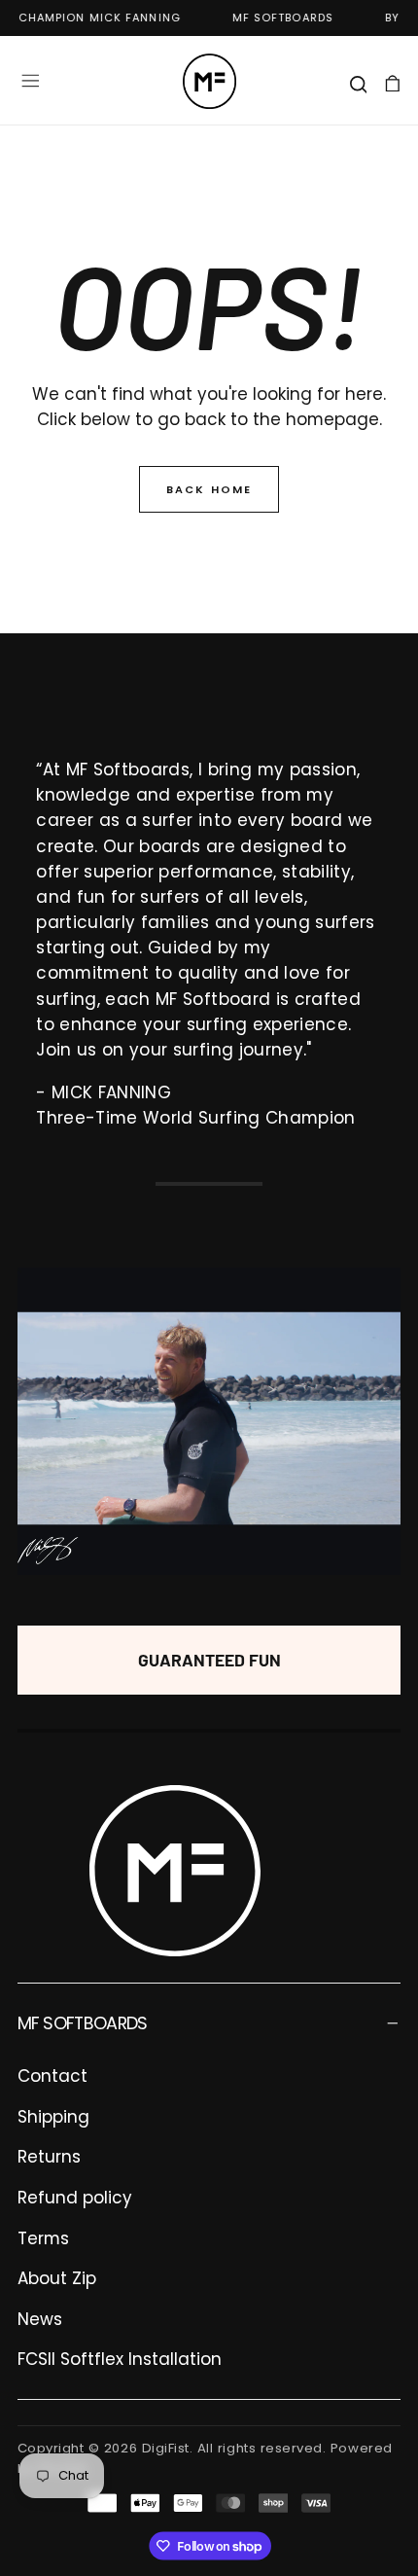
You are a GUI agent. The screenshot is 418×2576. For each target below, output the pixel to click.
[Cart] (393, 83)
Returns (49, 2157)
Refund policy (75, 2198)
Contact (52, 2076)
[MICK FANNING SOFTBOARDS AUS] (175, 1871)
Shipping (53, 2117)
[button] (30, 81)
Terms (43, 2238)
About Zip (57, 2278)
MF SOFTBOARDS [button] (83, 2023)
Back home (209, 489)
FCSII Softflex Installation (120, 2359)
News (40, 2319)
